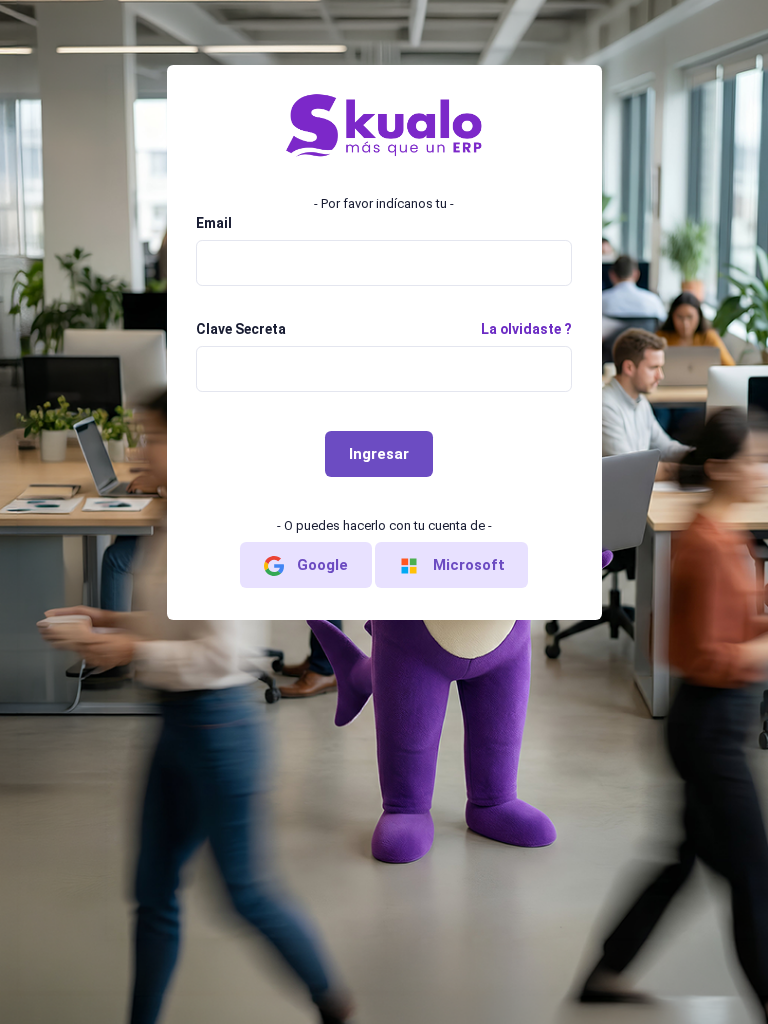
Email (214, 223)
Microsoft (467, 565)
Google (320, 565)
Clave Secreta (241, 329)
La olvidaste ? (526, 329)
